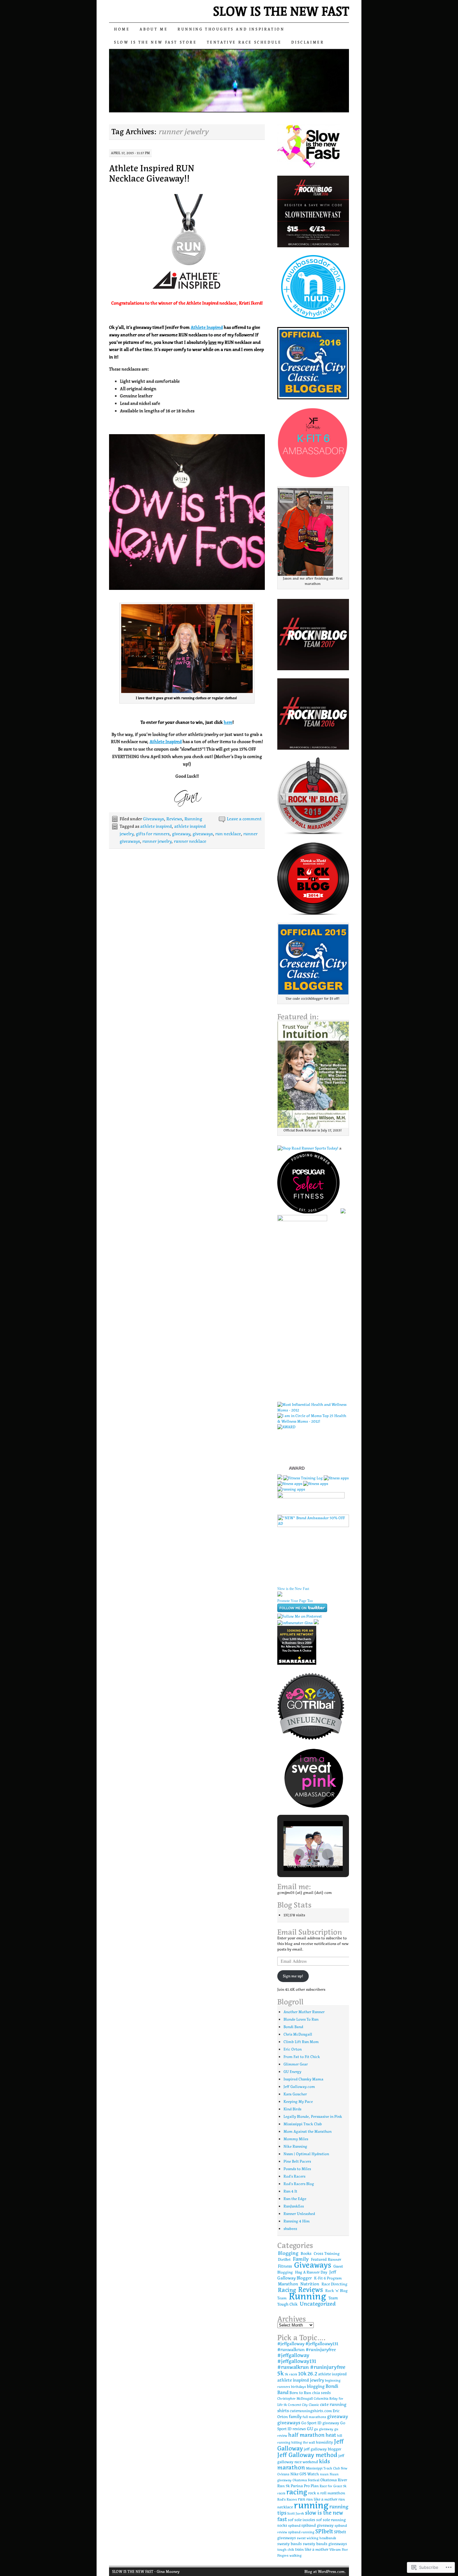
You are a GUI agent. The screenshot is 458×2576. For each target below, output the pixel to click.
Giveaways (153, 819)
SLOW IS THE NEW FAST (281, 11)
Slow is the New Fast (293, 1589)
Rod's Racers (294, 2176)
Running (193, 819)
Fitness (285, 2266)
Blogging (288, 2253)
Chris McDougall (298, 2034)
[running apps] (291, 1489)
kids (324, 2461)
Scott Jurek (296, 2514)
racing (297, 2492)
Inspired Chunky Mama (303, 2079)
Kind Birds (292, 2109)
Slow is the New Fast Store (155, 42)
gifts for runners (153, 834)
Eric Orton (293, 2049)
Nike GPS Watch (305, 2474)
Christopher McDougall (295, 2399)
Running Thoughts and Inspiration (231, 29)
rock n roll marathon (327, 2493)
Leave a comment (244, 819)
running (311, 2505)
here (228, 722)
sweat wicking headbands (317, 2538)
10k (302, 2374)
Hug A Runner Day (311, 2272)
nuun (324, 2474)
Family (301, 2259)
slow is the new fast (310, 2516)
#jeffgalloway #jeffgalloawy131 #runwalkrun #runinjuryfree (308, 2347)
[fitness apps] (336, 1478)
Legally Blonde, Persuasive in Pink (313, 2116)
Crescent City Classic (303, 2405)
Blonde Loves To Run (301, 2019)
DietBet (284, 2259)
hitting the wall (303, 2443)
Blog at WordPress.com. (325, 2571)
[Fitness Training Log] (303, 1478)
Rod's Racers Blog (299, 2184)
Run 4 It (290, 2191)
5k (281, 2373)
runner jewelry (157, 841)
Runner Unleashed (299, 2214)
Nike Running (295, 2146)
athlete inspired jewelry (301, 2380)
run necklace (228, 834)
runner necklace (190, 841)
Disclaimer (308, 42)
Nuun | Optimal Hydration (306, 2154)
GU (310, 2429)
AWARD (297, 1468)
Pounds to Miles (297, 2169)
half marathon (306, 2435)
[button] (299, 1854)
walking (296, 2556)
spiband (294, 2526)
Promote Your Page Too (295, 1601)
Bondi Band (293, 2027)
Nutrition (310, 2284)
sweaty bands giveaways (325, 2544)
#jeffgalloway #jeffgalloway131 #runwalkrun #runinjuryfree (311, 2361)
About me (154, 29)
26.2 (312, 2374)
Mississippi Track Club (303, 2124)
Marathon (288, 2284)
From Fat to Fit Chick (302, 2057)
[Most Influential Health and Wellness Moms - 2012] (313, 1410)
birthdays (298, 2387)
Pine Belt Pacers (297, 2161)
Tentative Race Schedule (244, 42)
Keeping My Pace (298, 2102)
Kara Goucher (295, 2094)
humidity (324, 2442)
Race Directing (334, 2284)
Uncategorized (318, 2304)
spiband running (301, 2532)
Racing (287, 2290)
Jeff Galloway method (307, 2455)
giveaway (181, 834)
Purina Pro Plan (305, 2486)
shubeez (290, 2229)
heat (331, 2435)
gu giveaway (324, 2429)
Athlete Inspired (207, 327)
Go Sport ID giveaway (320, 2423)
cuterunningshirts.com (311, 2411)
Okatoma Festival (306, 2480)
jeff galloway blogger (322, 2449)
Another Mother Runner (304, 2012)
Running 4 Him (297, 2221)
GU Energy (292, 2072)
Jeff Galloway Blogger (307, 2275)
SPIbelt (324, 2531)
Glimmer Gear (296, 2064)
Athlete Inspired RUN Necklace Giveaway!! (152, 173)
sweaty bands (290, 2544)
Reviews (174, 819)
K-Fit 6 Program (328, 2278)
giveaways (203, 834)
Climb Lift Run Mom (301, 2042)
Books (306, 2253)
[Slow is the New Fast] (280, 1595)
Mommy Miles (296, 2139)
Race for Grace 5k (333, 2486)
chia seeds (322, 2393)
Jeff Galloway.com (299, 2087)
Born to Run (300, 2393)
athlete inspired (156, 826)
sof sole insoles (302, 2520)
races (281, 2493)
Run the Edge (295, 2199)
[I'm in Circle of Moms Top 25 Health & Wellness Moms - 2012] (313, 1421)
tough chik (286, 2550)
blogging (316, 2386)
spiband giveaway (317, 2526)
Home (122, 29)
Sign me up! (293, 1976)
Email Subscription (310, 1932)
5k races (291, 2374)
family (295, 2417)
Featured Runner (326, 2259)
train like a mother (312, 2550)
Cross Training (327, 2253)
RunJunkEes (294, 2206)
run (302, 2499)
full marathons (314, 2417)
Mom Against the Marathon (308, 2131)
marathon (291, 2467)
